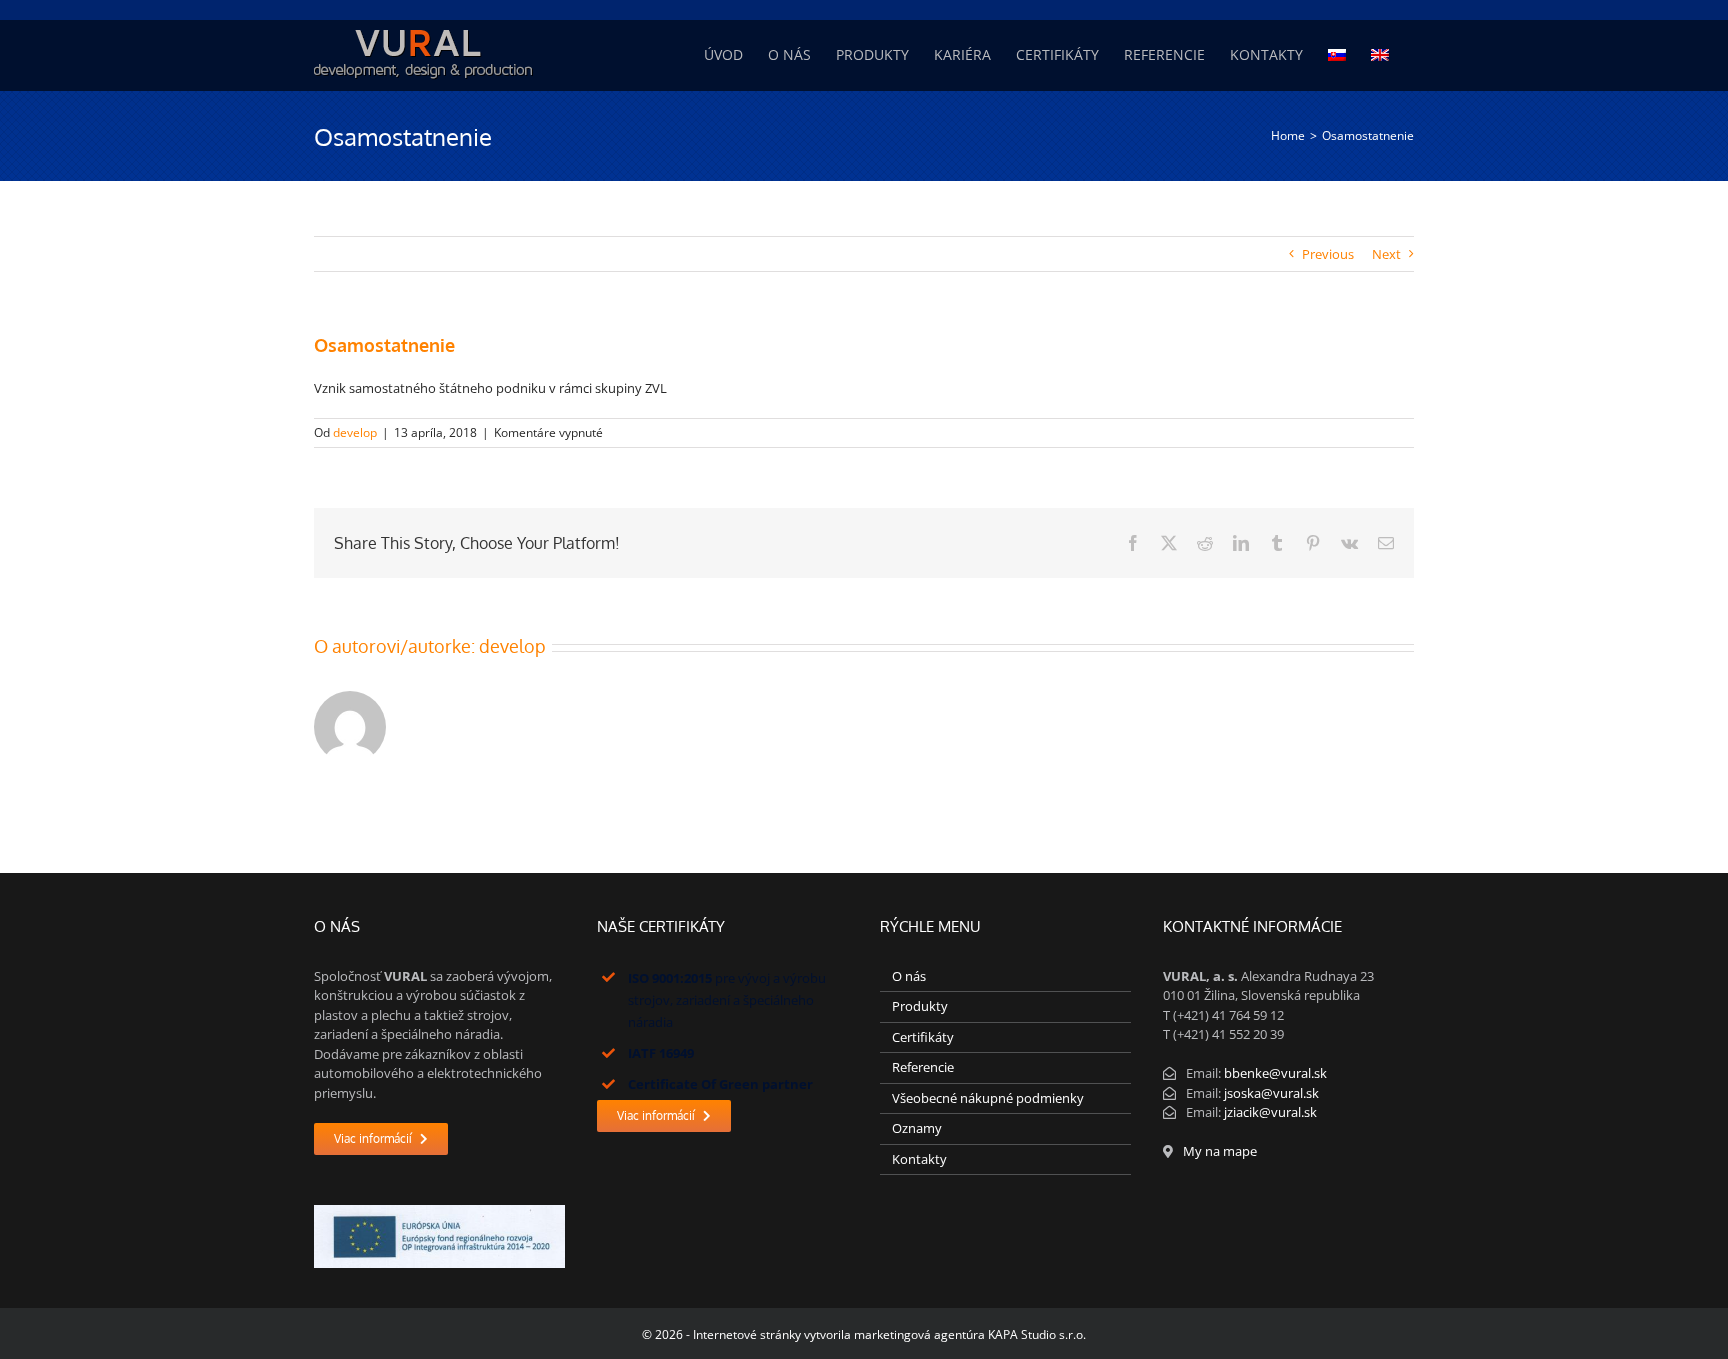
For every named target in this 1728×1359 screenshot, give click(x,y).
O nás (909, 976)
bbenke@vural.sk (1275, 1073)
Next (1386, 254)
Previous (1328, 254)
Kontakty (919, 1159)
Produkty (920, 1006)
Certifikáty (923, 1037)
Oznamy (917, 1128)
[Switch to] (1337, 55)
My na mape (1220, 1151)
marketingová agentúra (919, 1334)
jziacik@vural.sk (1270, 1112)
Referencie (923, 1067)
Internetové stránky (747, 1334)
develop (355, 432)
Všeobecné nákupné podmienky (988, 1098)
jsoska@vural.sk (1271, 1093)
